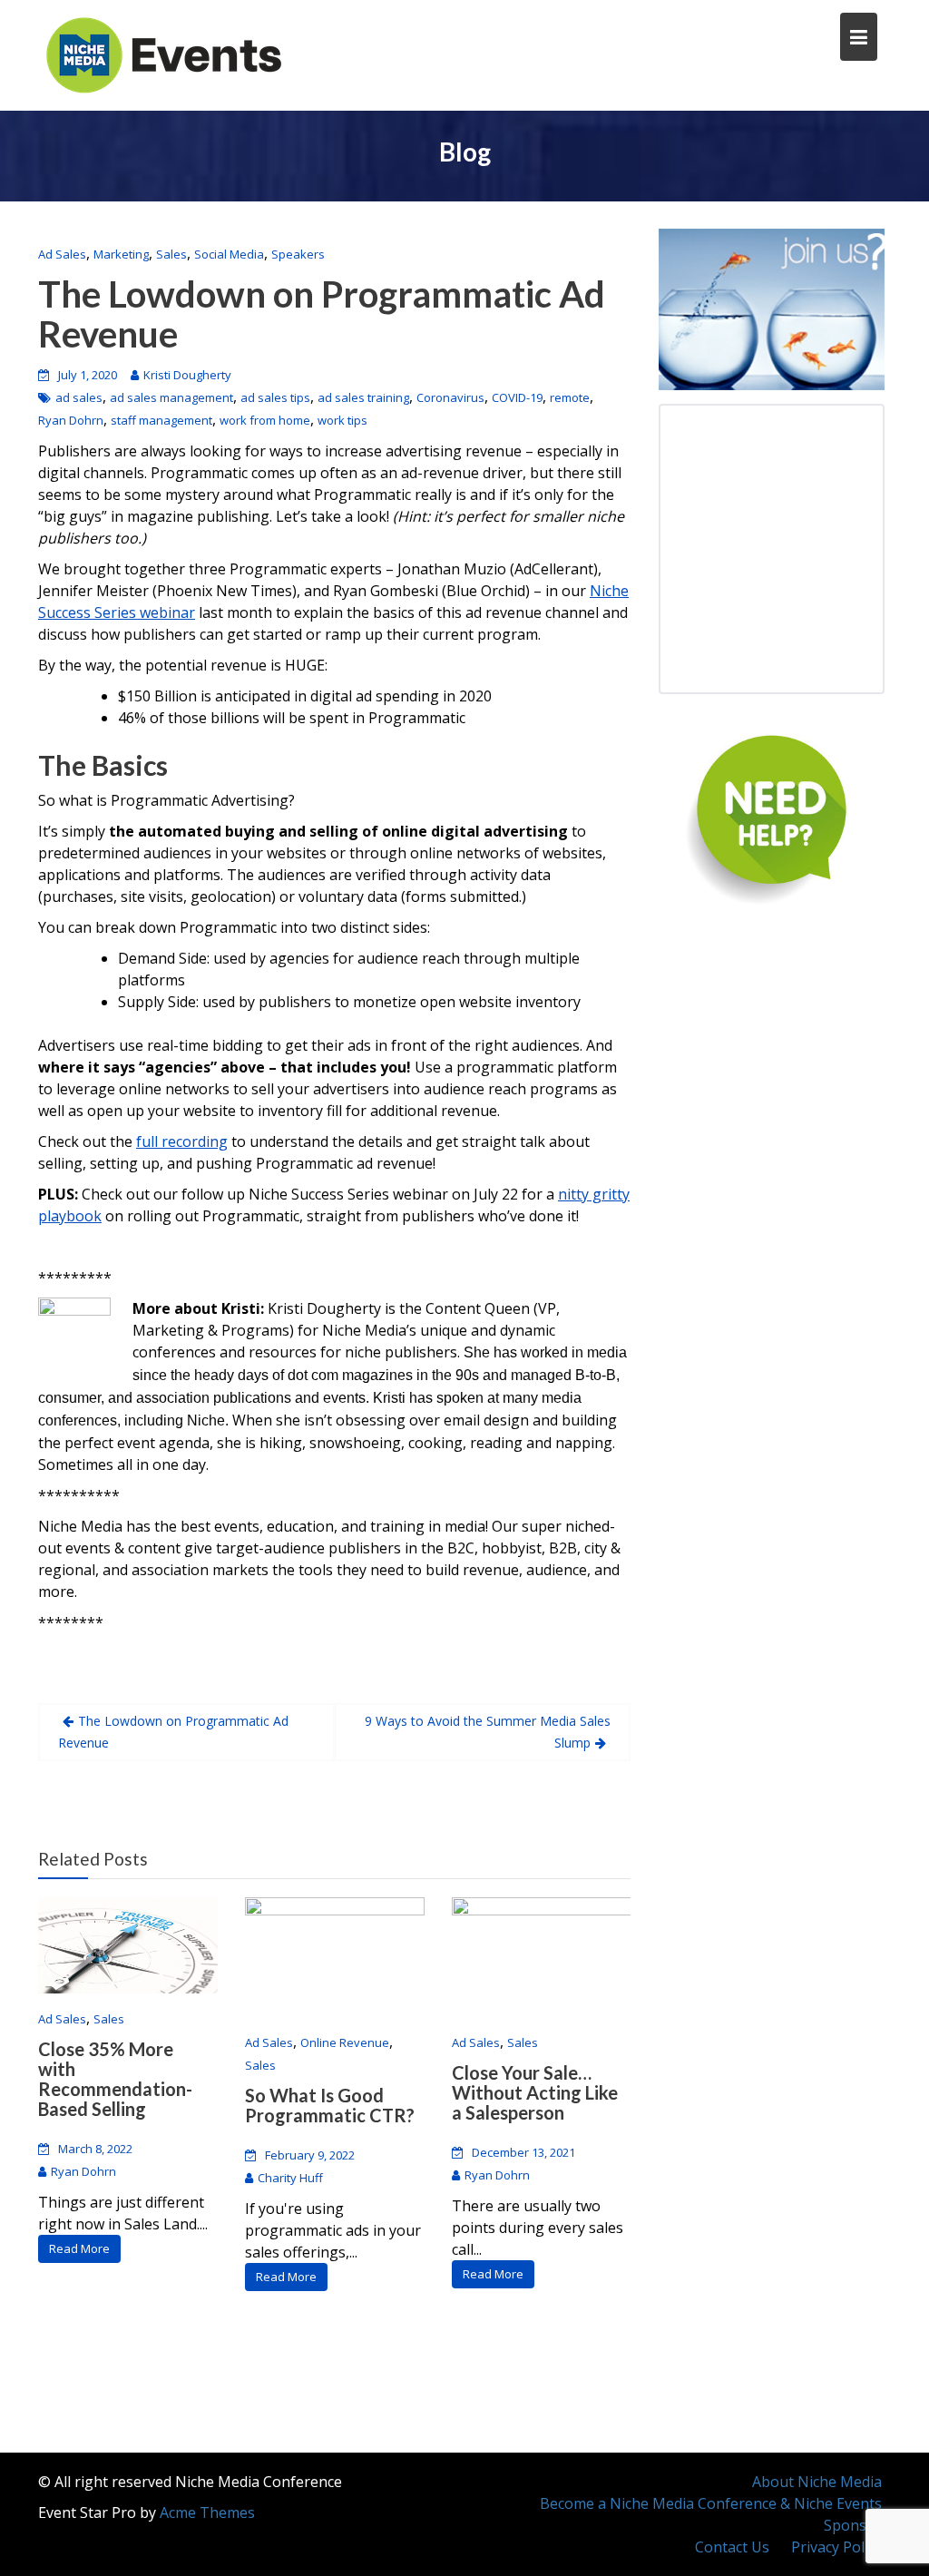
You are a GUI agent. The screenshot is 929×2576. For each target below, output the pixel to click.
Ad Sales (62, 254)
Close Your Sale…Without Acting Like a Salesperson (535, 2092)
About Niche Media (817, 2482)
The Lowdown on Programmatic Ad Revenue (322, 314)
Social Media (229, 254)
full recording (182, 1141)
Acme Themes (207, 2512)
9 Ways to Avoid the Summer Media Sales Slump (488, 1732)
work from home (265, 420)
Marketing (121, 254)
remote (570, 397)
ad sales (79, 397)
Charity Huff (290, 2178)
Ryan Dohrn (71, 420)
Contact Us (732, 2547)
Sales (171, 254)
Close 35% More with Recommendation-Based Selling (115, 2079)
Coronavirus (450, 397)
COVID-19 (517, 397)
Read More (79, 2248)
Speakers (298, 254)
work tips (342, 420)
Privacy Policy (836, 2547)
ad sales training (363, 397)
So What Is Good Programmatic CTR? (330, 2105)
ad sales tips (275, 397)
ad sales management (171, 397)
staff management (161, 420)
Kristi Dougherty (187, 375)
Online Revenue (345, 2042)
